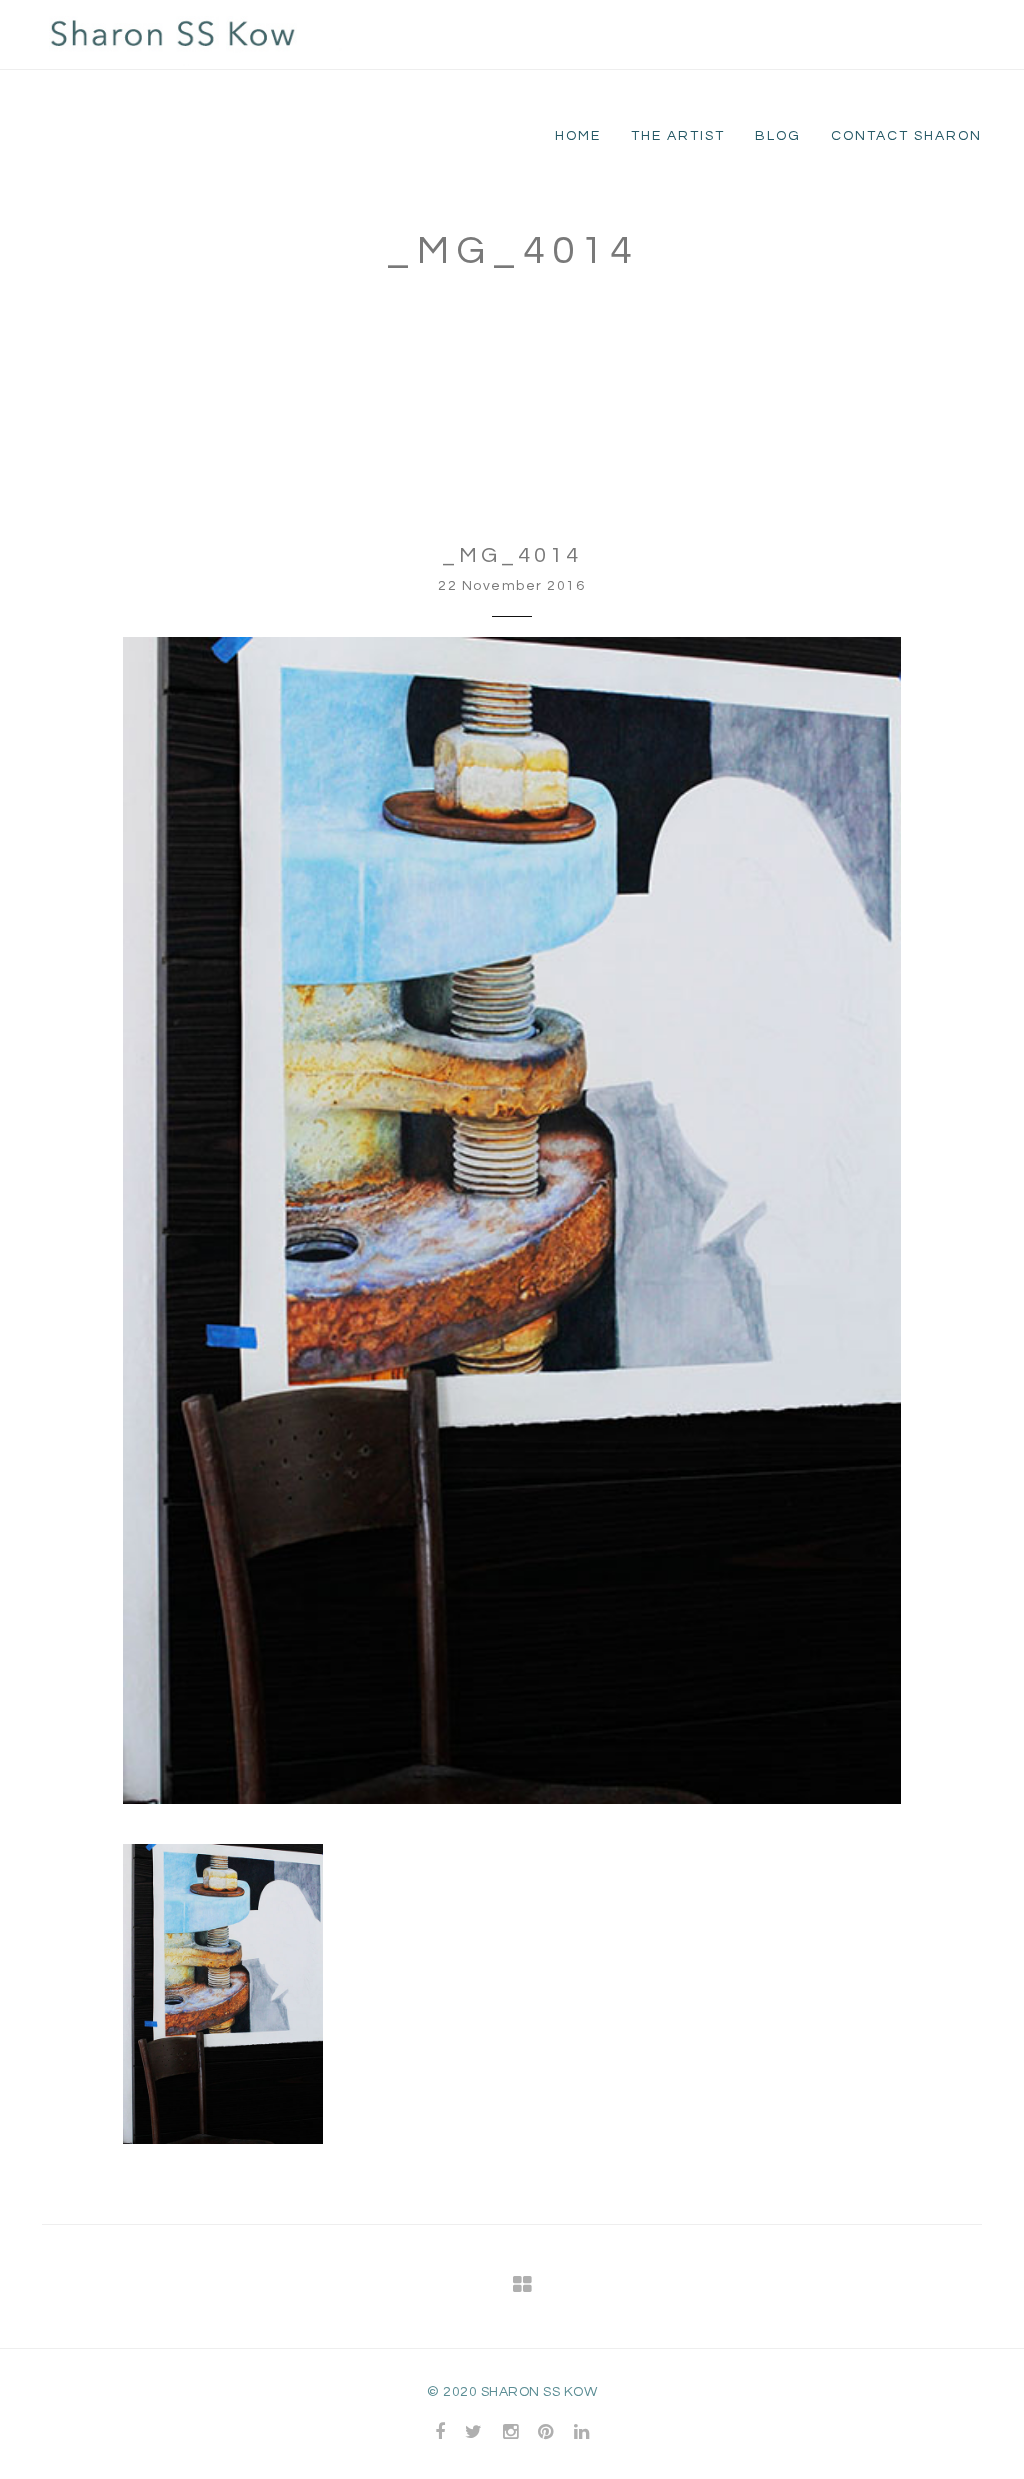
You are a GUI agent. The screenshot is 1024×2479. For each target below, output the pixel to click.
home (578, 136)
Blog (778, 136)
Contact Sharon (906, 136)
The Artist (678, 136)
